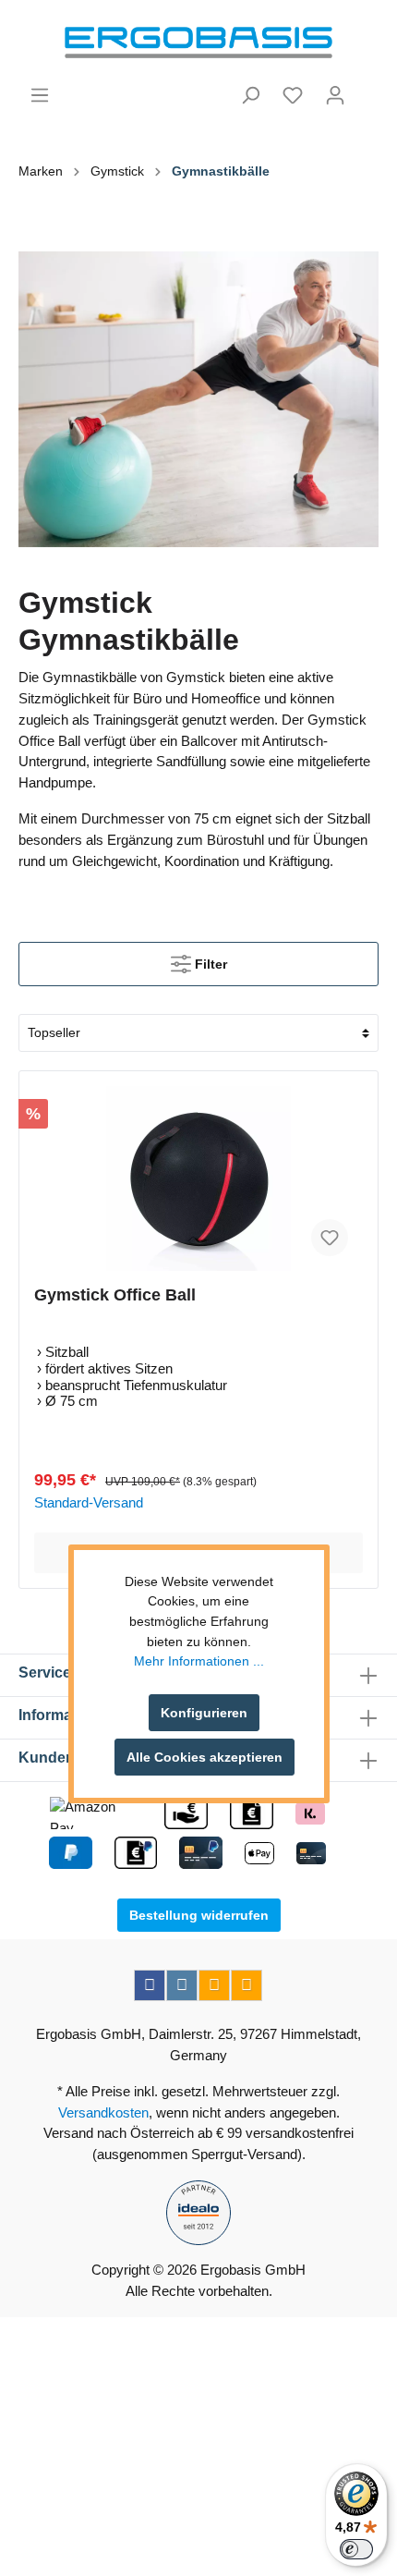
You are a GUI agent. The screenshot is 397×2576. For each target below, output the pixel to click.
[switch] (356, 2549)
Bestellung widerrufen (199, 1915)
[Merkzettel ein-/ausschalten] (330, 1238)
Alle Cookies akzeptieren (205, 1757)
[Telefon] (247, 1985)
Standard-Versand (89, 1502)
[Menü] (40, 95)
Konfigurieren (204, 1713)
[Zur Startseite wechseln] (198, 43)
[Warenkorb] (367, 88)
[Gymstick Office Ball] (198, 1178)
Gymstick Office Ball (115, 1295)
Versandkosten (103, 2112)
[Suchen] (250, 95)
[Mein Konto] (335, 95)
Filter (209, 964)
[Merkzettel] (293, 95)
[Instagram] (182, 1985)
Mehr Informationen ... (199, 1661)
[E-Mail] (214, 1985)
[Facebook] (150, 1985)
